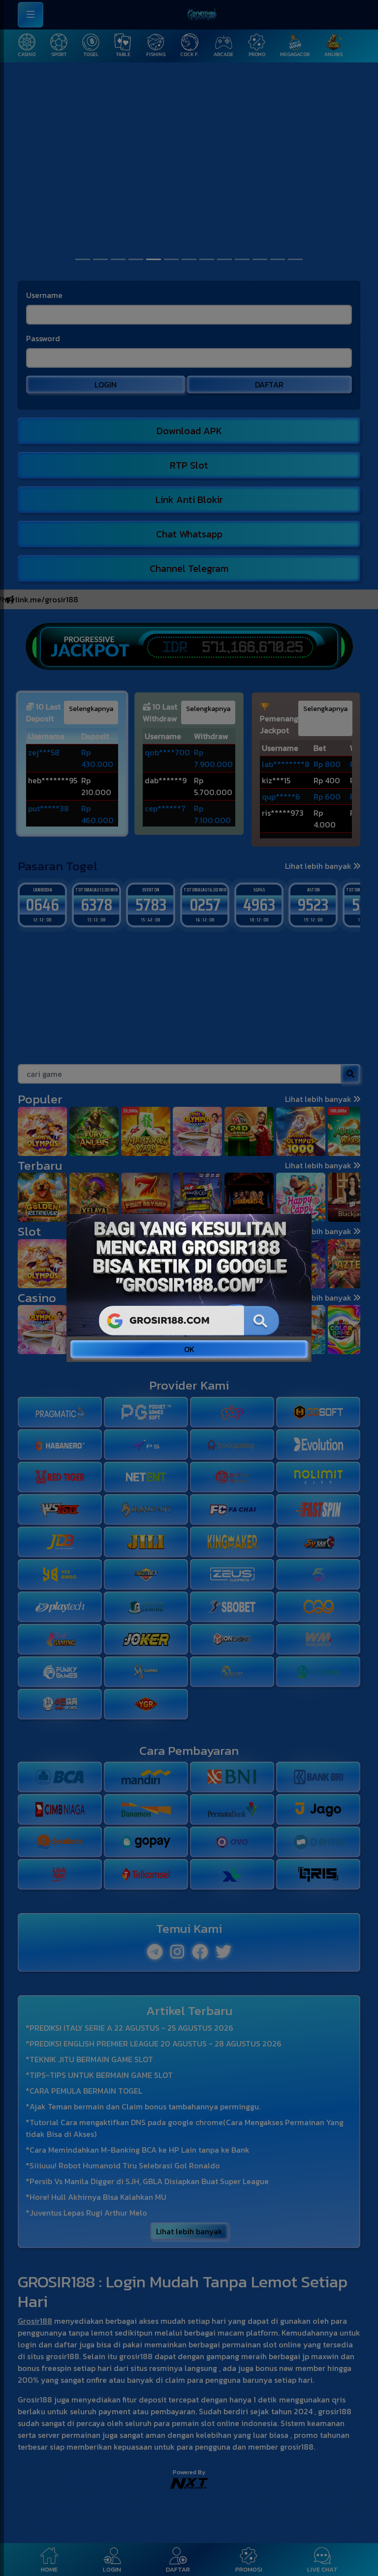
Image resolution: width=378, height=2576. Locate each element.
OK (189, 1349)
